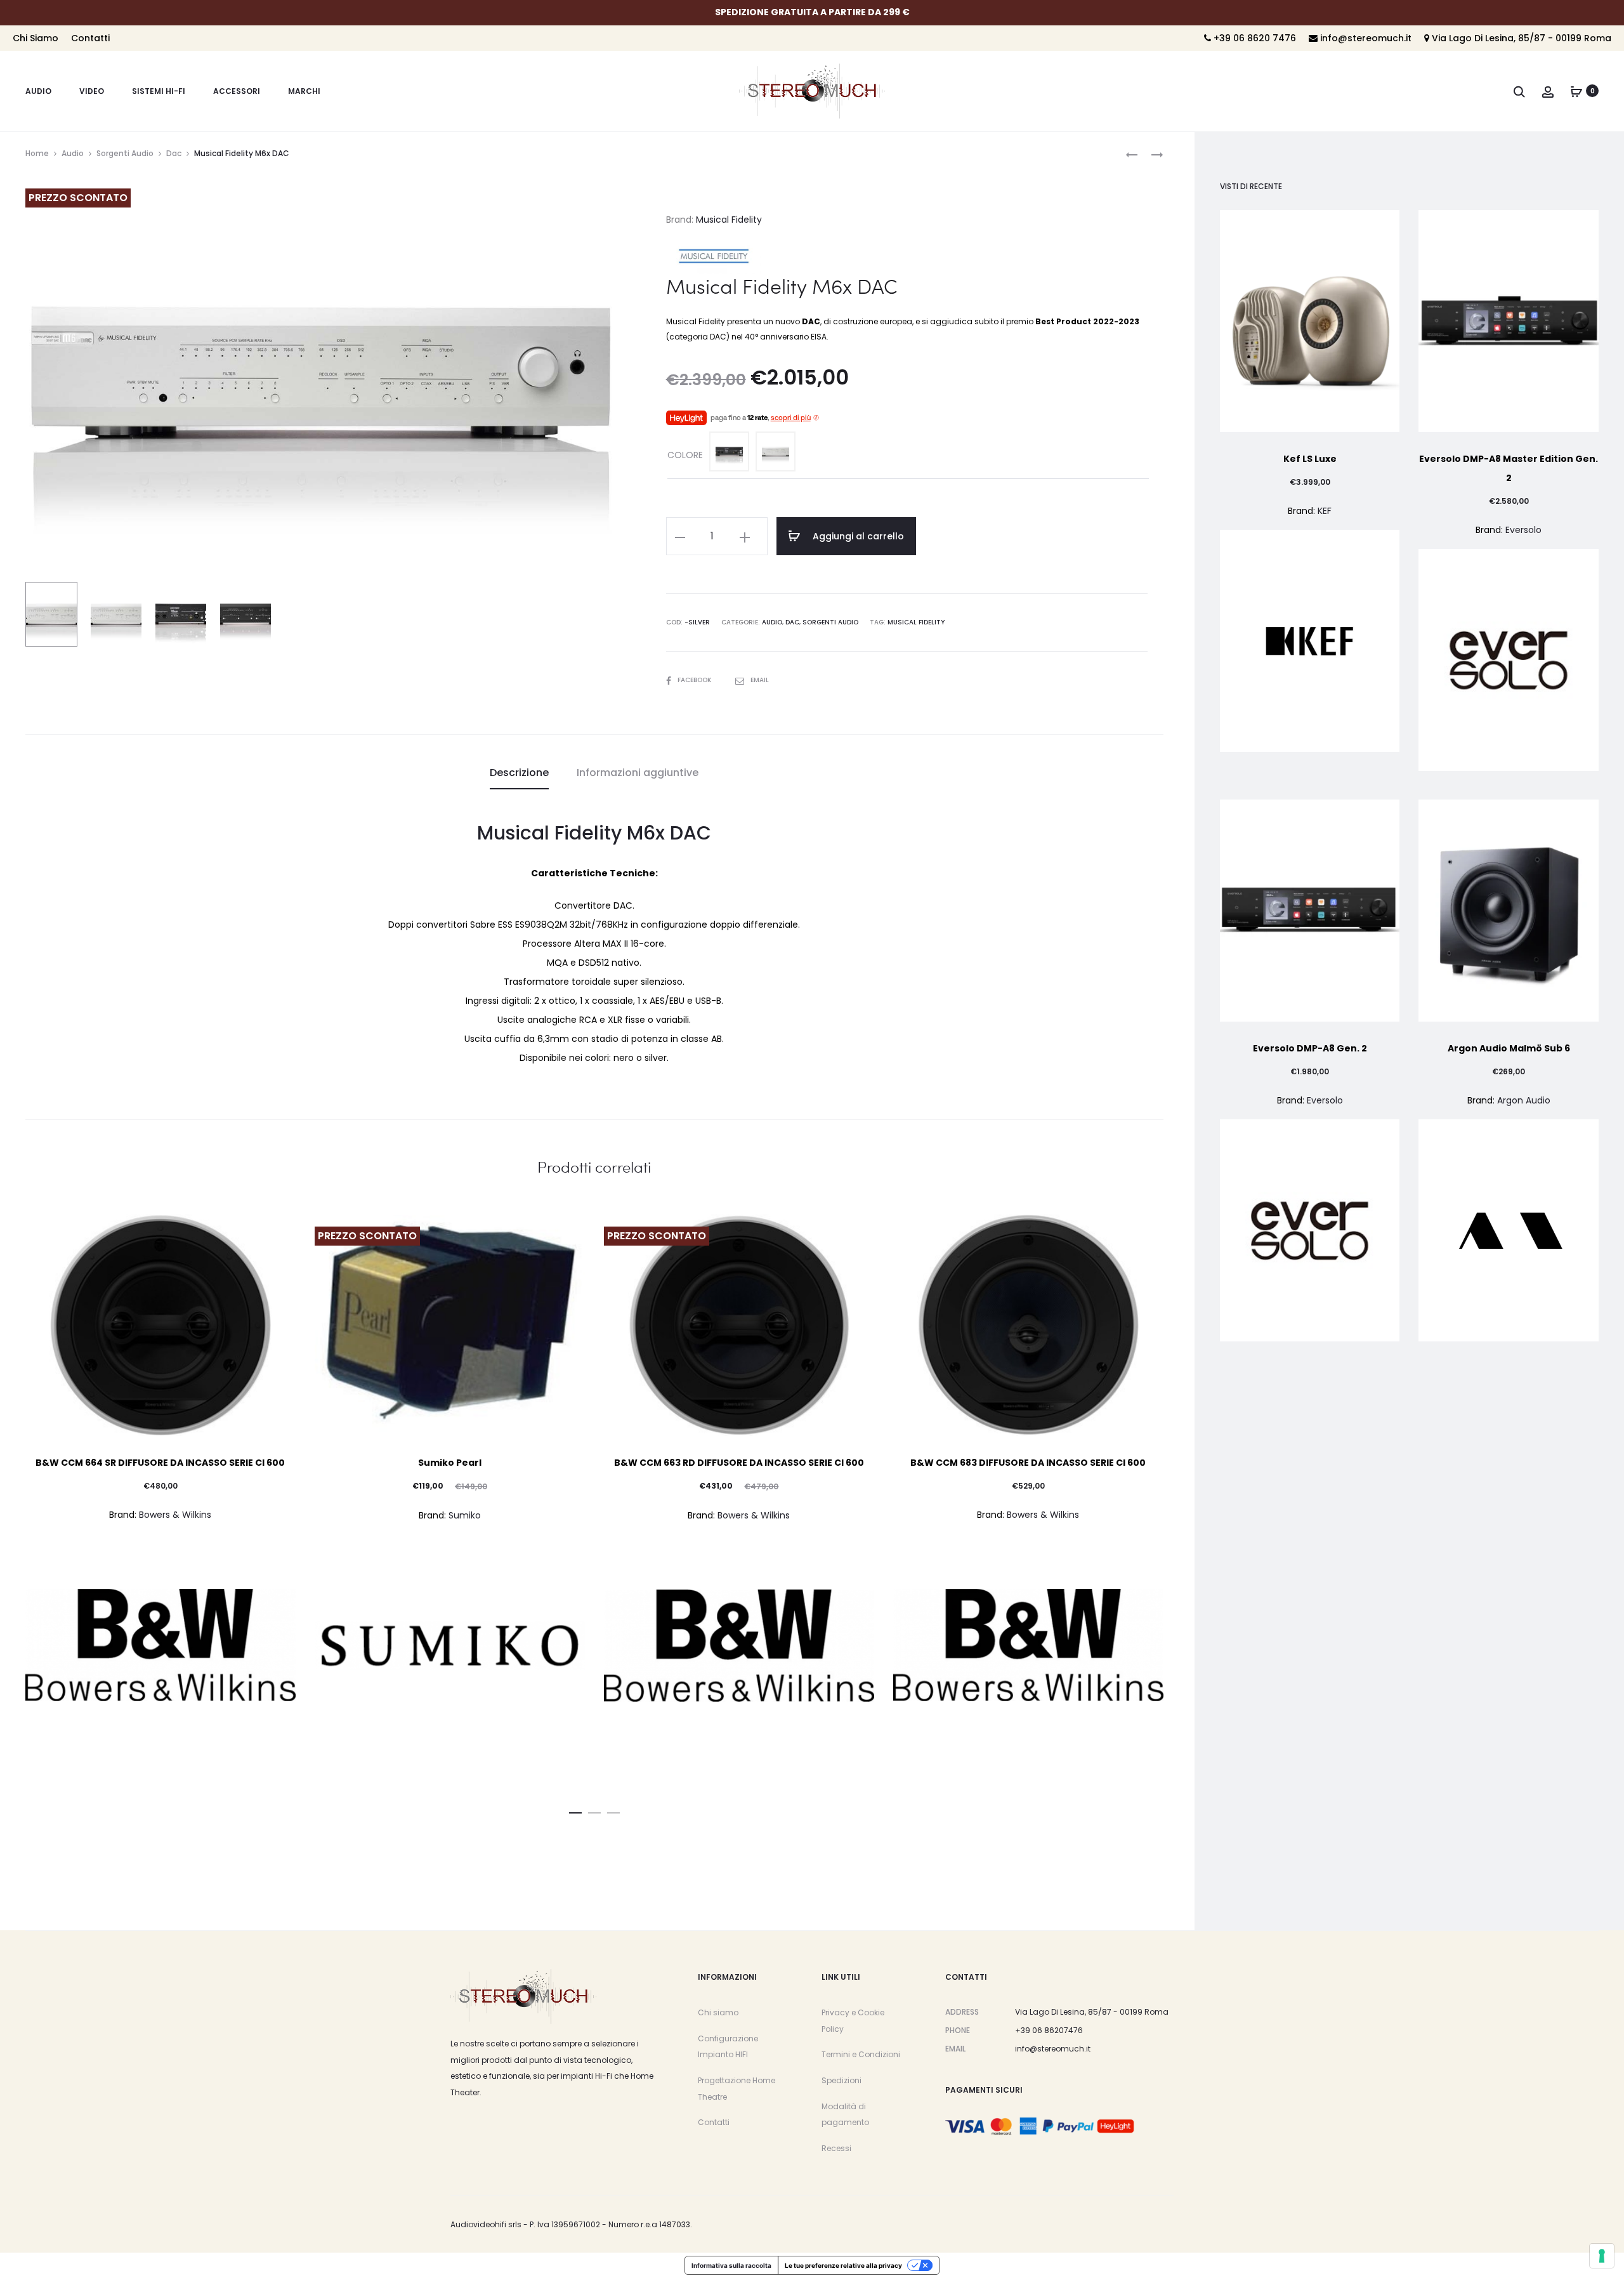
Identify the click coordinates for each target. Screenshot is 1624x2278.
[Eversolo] (1509, 660)
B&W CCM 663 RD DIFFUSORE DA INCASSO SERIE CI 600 (739, 1463)
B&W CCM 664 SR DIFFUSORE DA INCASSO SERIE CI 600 (160, 1463)
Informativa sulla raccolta (731, 2265)
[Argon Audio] (1509, 1230)
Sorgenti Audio (125, 153)
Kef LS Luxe (1310, 459)
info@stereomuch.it (1365, 38)
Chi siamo (718, 2012)
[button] (575, 1810)
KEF (1325, 511)
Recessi (836, 2148)
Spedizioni (841, 2080)
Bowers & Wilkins (175, 1515)
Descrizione (519, 773)
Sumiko (465, 1515)
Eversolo (1523, 530)
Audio (38, 91)
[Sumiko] (450, 1645)
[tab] (519, 773)
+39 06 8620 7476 (1254, 38)
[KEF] (1310, 641)
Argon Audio (1524, 1100)
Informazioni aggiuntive (638, 773)
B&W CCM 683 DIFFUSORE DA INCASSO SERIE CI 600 (1028, 1463)
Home (37, 153)
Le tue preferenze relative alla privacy (843, 2265)
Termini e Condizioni (861, 2054)
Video (92, 91)
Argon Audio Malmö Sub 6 (1509, 1048)
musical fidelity (916, 622)
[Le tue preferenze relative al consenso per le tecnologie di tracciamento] (1602, 2256)
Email (760, 680)
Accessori (237, 91)
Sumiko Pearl (450, 1463)
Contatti (90, 38)
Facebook (695, 680)
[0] (1576, 91)
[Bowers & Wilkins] (160, 1645)
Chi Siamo (36, 38)
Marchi (304, 91)
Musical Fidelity (729, 220)
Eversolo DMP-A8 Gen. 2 (1310, 1048)
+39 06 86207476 (1049, 2030)
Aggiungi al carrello (857, 536)
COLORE (685, 455)
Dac (174, 153)
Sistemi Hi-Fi (159, 91)
